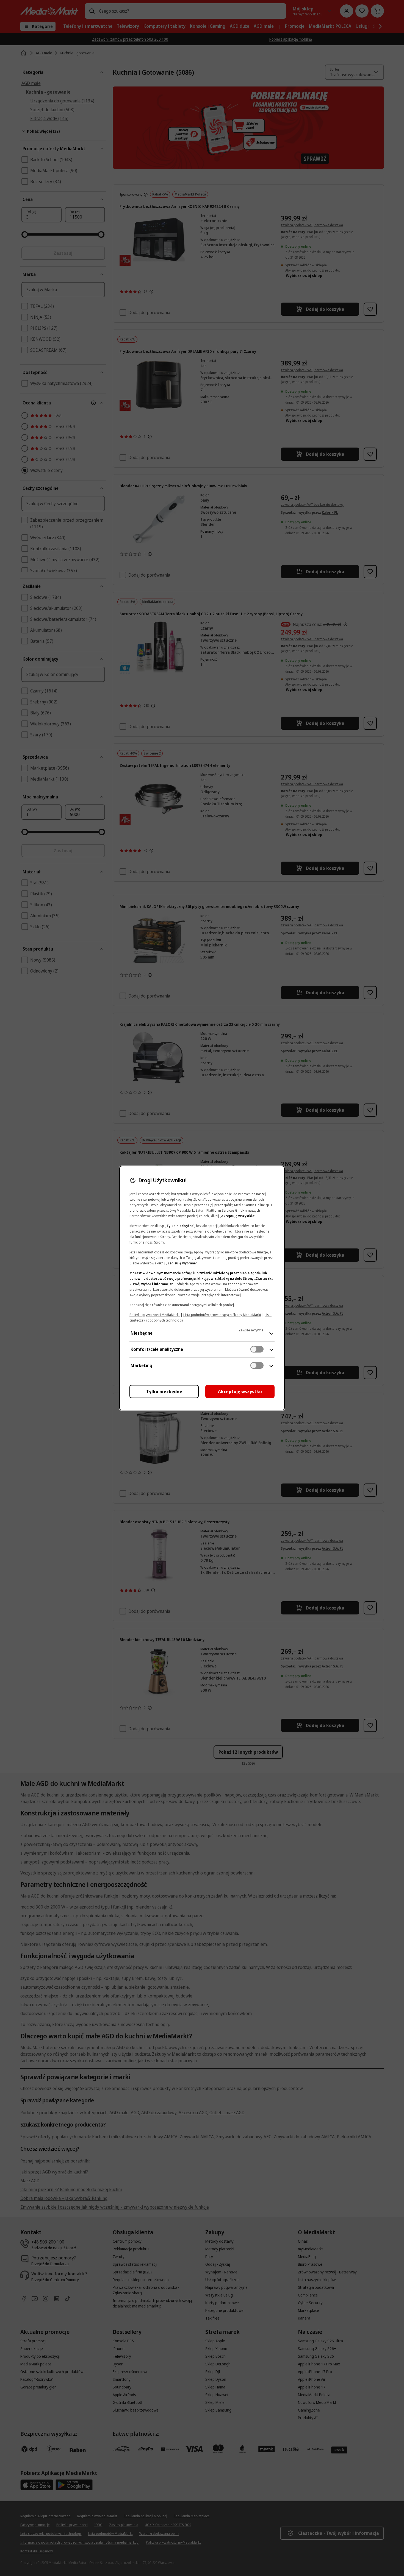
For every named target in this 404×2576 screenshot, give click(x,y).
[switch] (257, 1349)
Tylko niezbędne (164, 1392)
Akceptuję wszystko (240, 1392)
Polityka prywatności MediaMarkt (155, 1315)
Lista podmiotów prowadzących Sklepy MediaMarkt (222, 1315)
